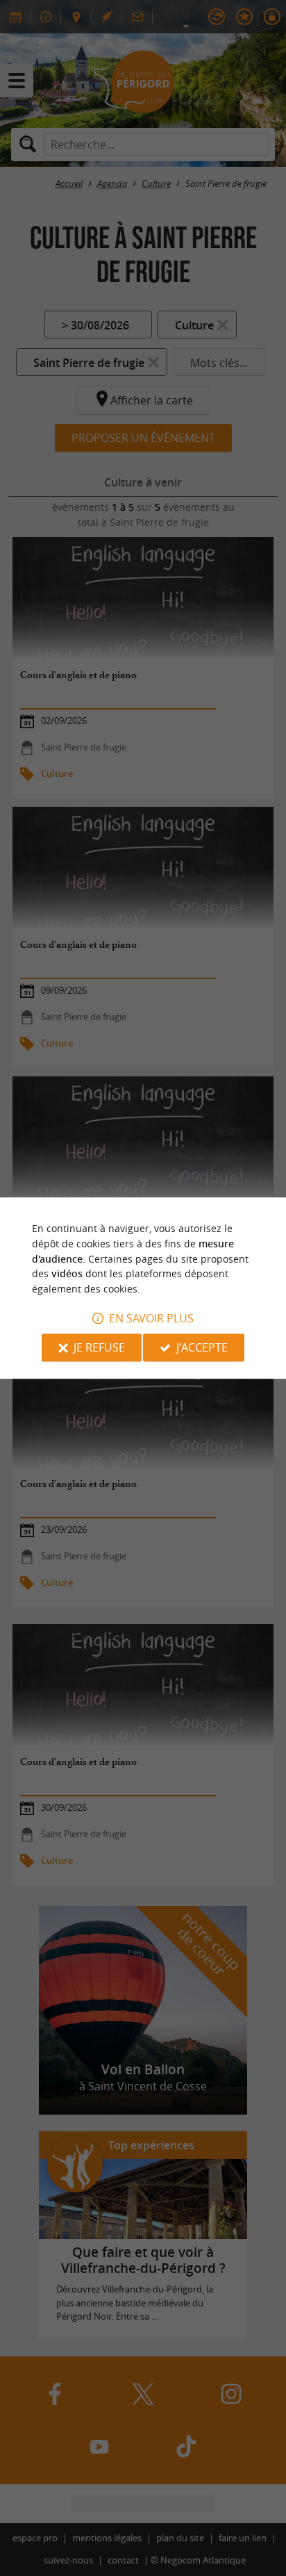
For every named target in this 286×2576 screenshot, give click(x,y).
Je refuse (99, 1347)
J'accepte (202, 1347)
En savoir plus (151, 1318)
